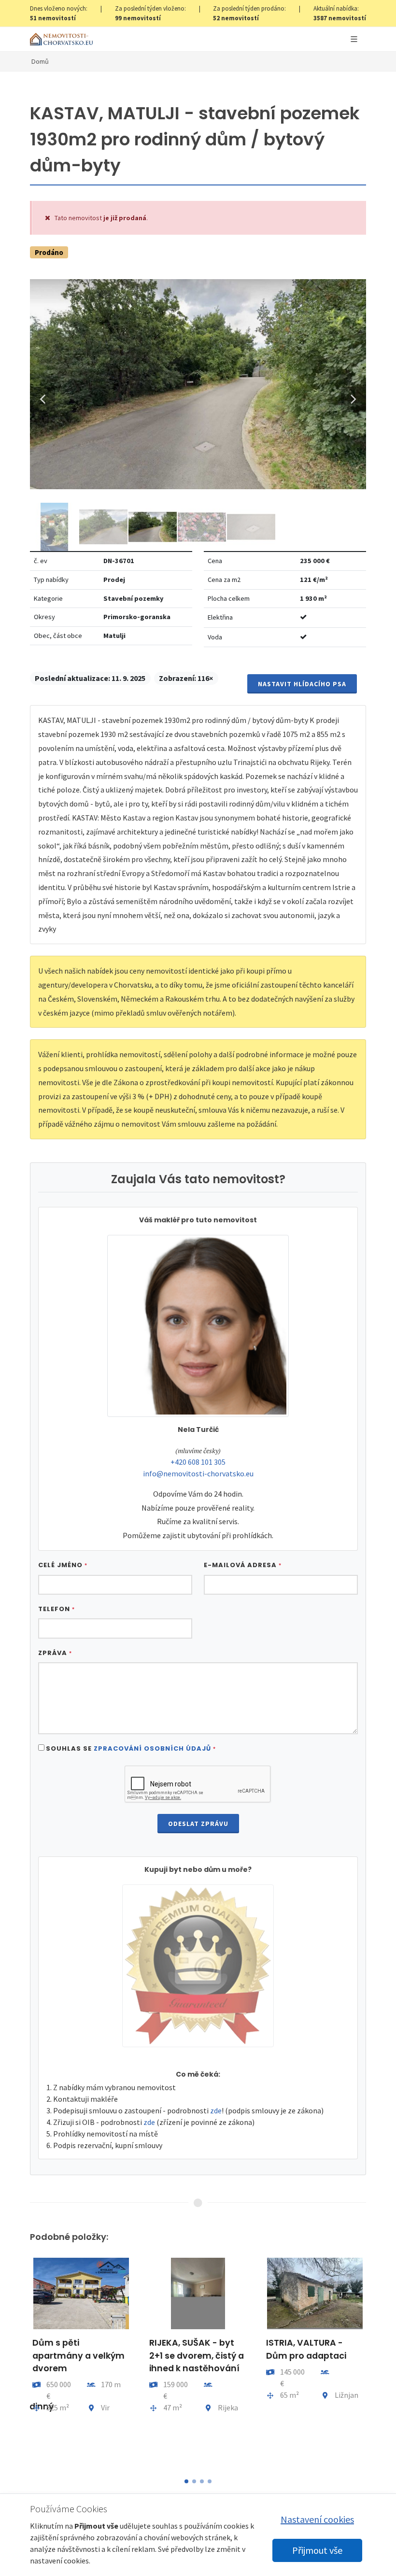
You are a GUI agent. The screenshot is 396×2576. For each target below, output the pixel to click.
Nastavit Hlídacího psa (302, 684)
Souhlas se (131, 1748)
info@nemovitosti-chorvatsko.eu (198, 1473)
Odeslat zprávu (198, 1824)
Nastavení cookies (317, 2519)
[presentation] (21, 2361)
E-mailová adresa (243, 1565)
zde (216, 2110)
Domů (40, 61)
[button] (186, 2481)
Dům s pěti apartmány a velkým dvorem (78, 2356)
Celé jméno (63, 1565)
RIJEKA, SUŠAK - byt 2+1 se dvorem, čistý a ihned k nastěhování (197, 2356)
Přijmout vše (317, 2550)
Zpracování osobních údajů (152, 1748)
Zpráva (55, 1653)
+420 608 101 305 (198, 1462)
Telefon (57, 1609)
